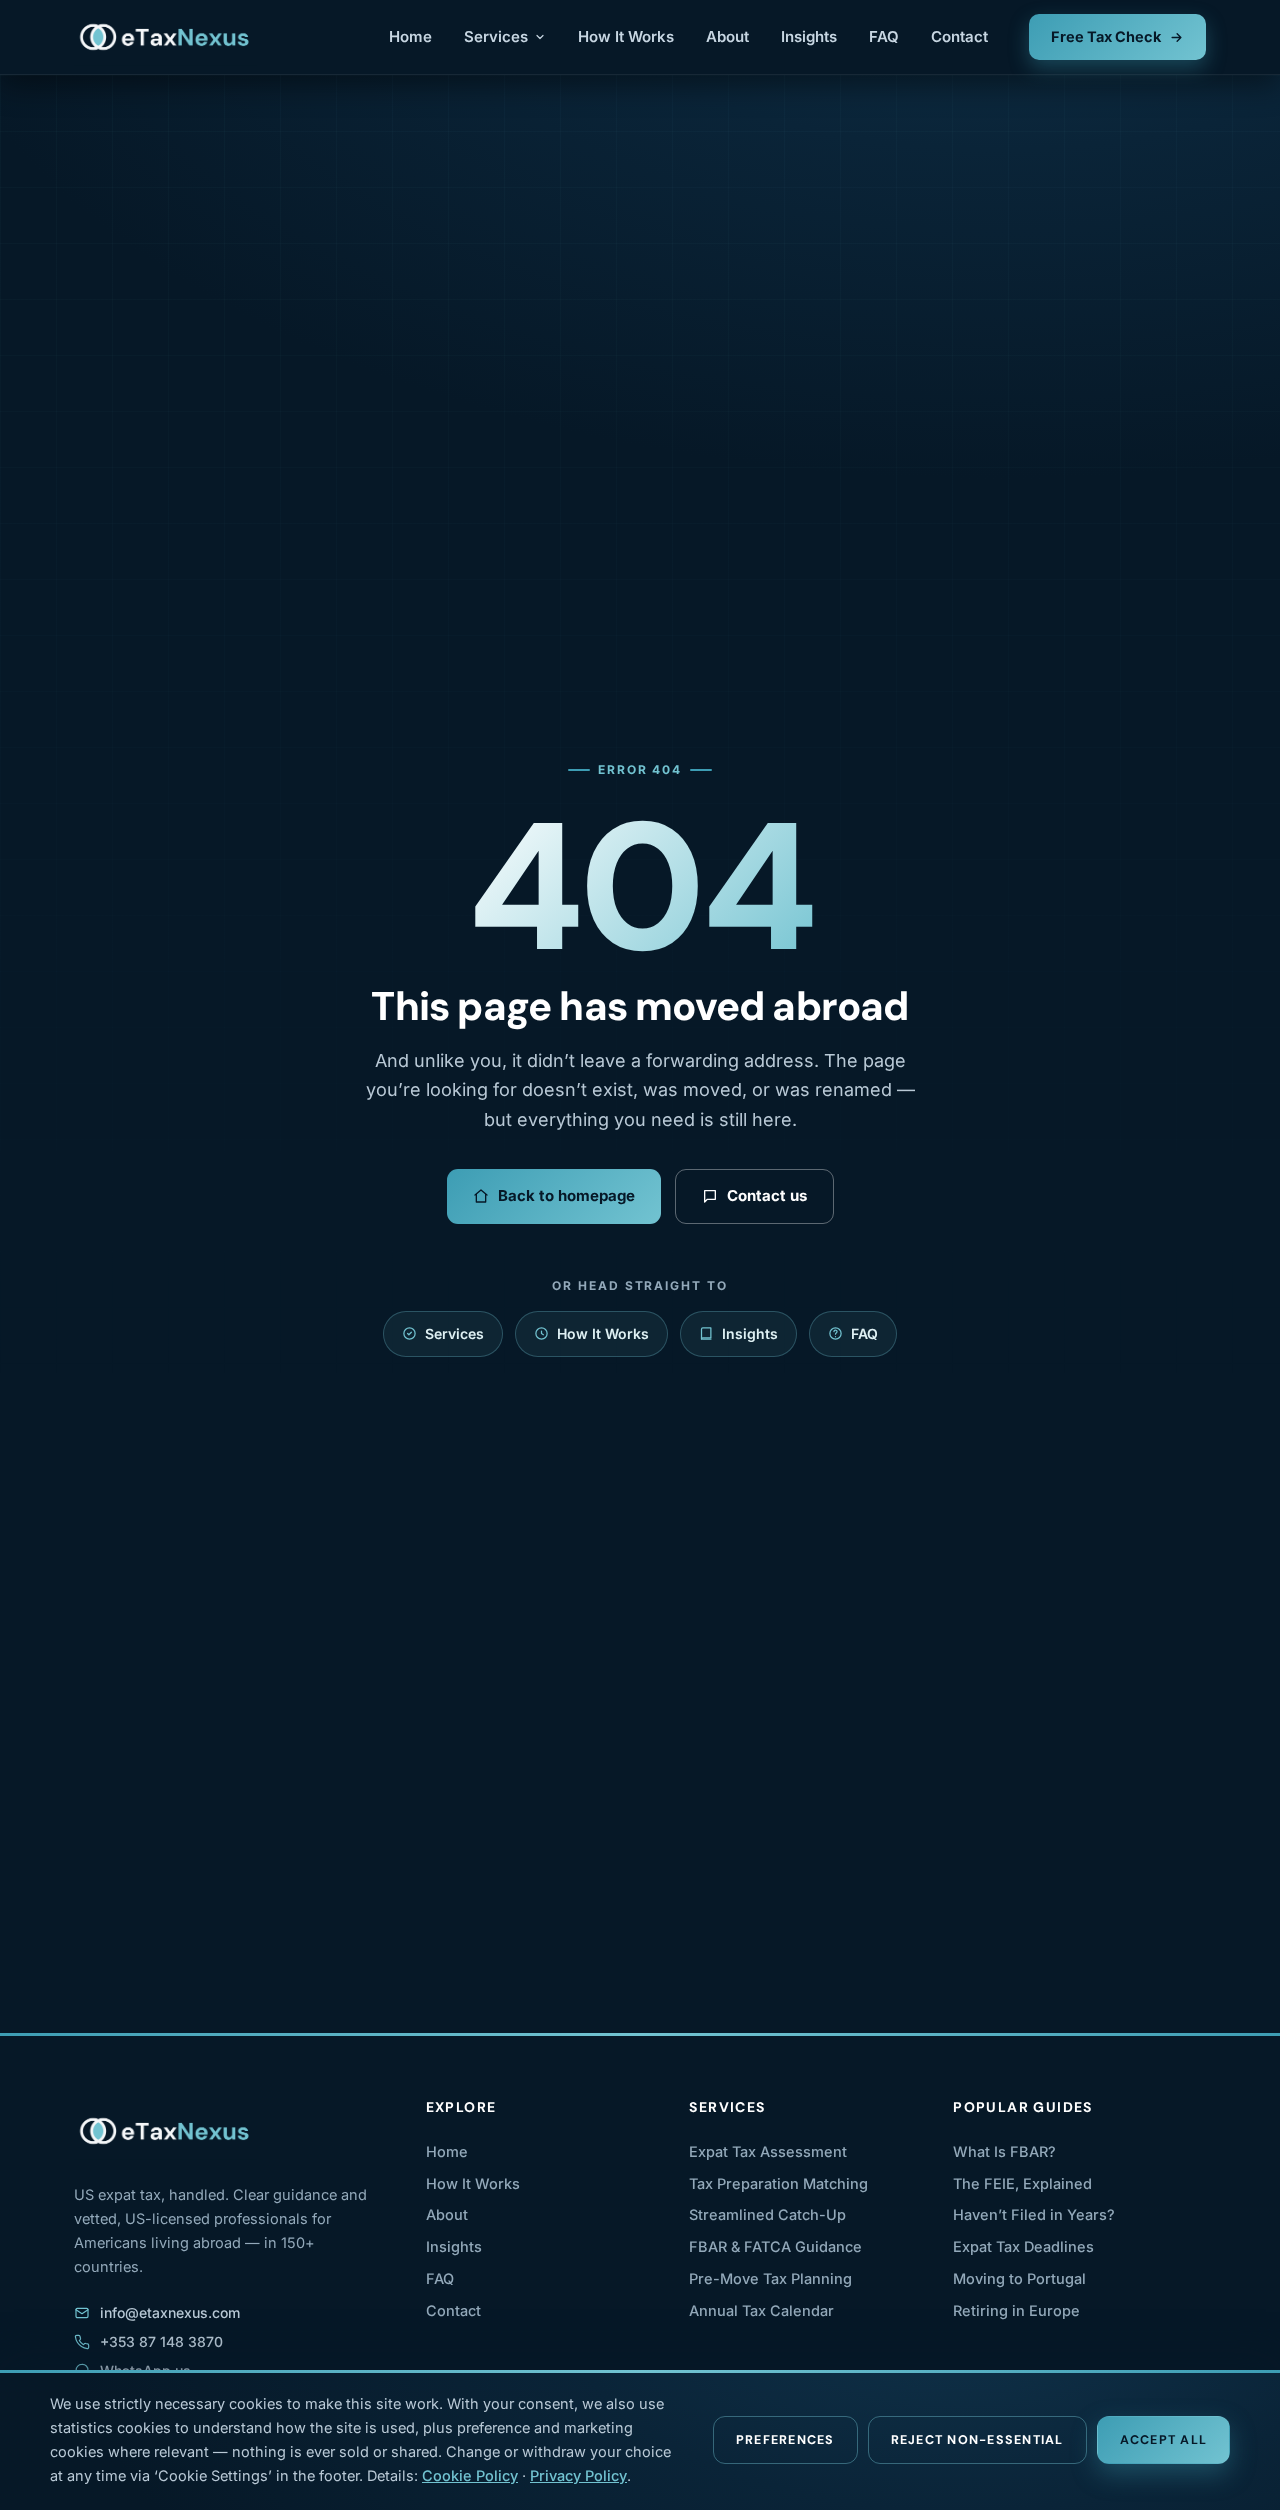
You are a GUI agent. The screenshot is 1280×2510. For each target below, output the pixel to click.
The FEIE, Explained (1022, 2183)
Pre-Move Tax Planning (770, 2278)
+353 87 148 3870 (161, 2341)
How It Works (626, 36)
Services (496, 36)
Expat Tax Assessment (768, 2151)
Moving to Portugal (1019, 2278)
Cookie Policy (470, 2475)
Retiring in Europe (1016, 2310)
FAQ (884, 36)
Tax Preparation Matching (778, 2183)
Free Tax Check (1106, 36)
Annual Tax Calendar (761, 2310)
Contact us (767, 1195)
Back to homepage (566, 1195)
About (727, 36)
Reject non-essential (977, 2440)
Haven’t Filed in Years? (1034, 2214)
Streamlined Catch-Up (767, 2214)
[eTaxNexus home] (165, 37)
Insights (809, 36)
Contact (959, 36)
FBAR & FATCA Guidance (775, 2246)
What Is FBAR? (1004, 2151)
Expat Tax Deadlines (1023, 2246)
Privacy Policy (578, 2475)
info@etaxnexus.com (170, 2312)
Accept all (1164, 2440)
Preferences (785, 2440)
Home (410, 36)
